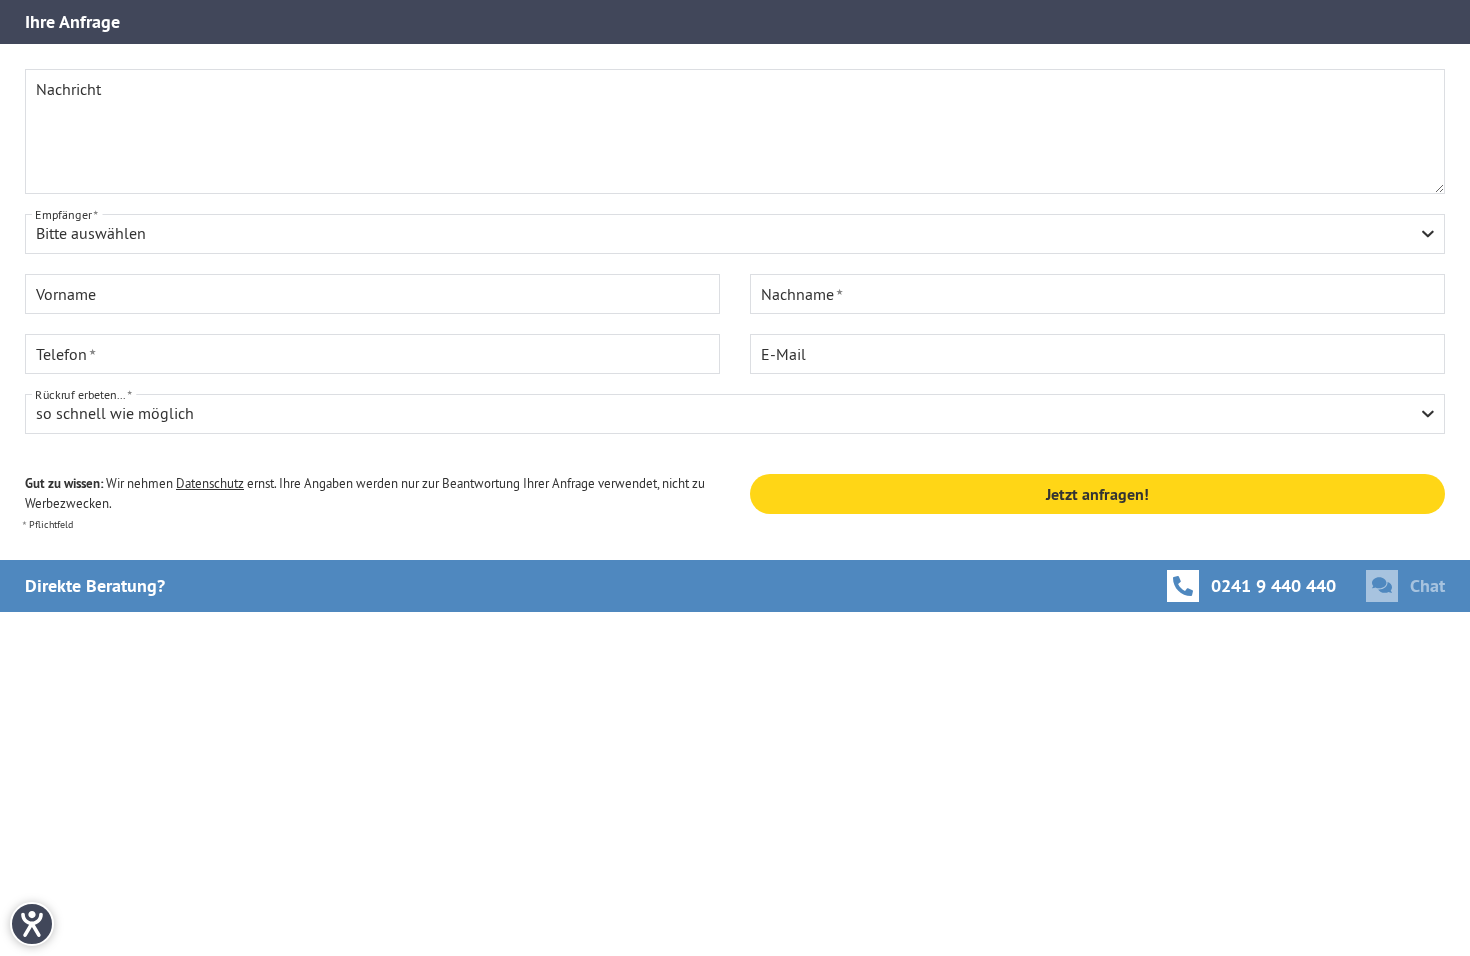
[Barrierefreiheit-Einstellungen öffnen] (32, 924)
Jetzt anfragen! (1097, 494)
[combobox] (735, 234)
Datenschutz (210, 483)
